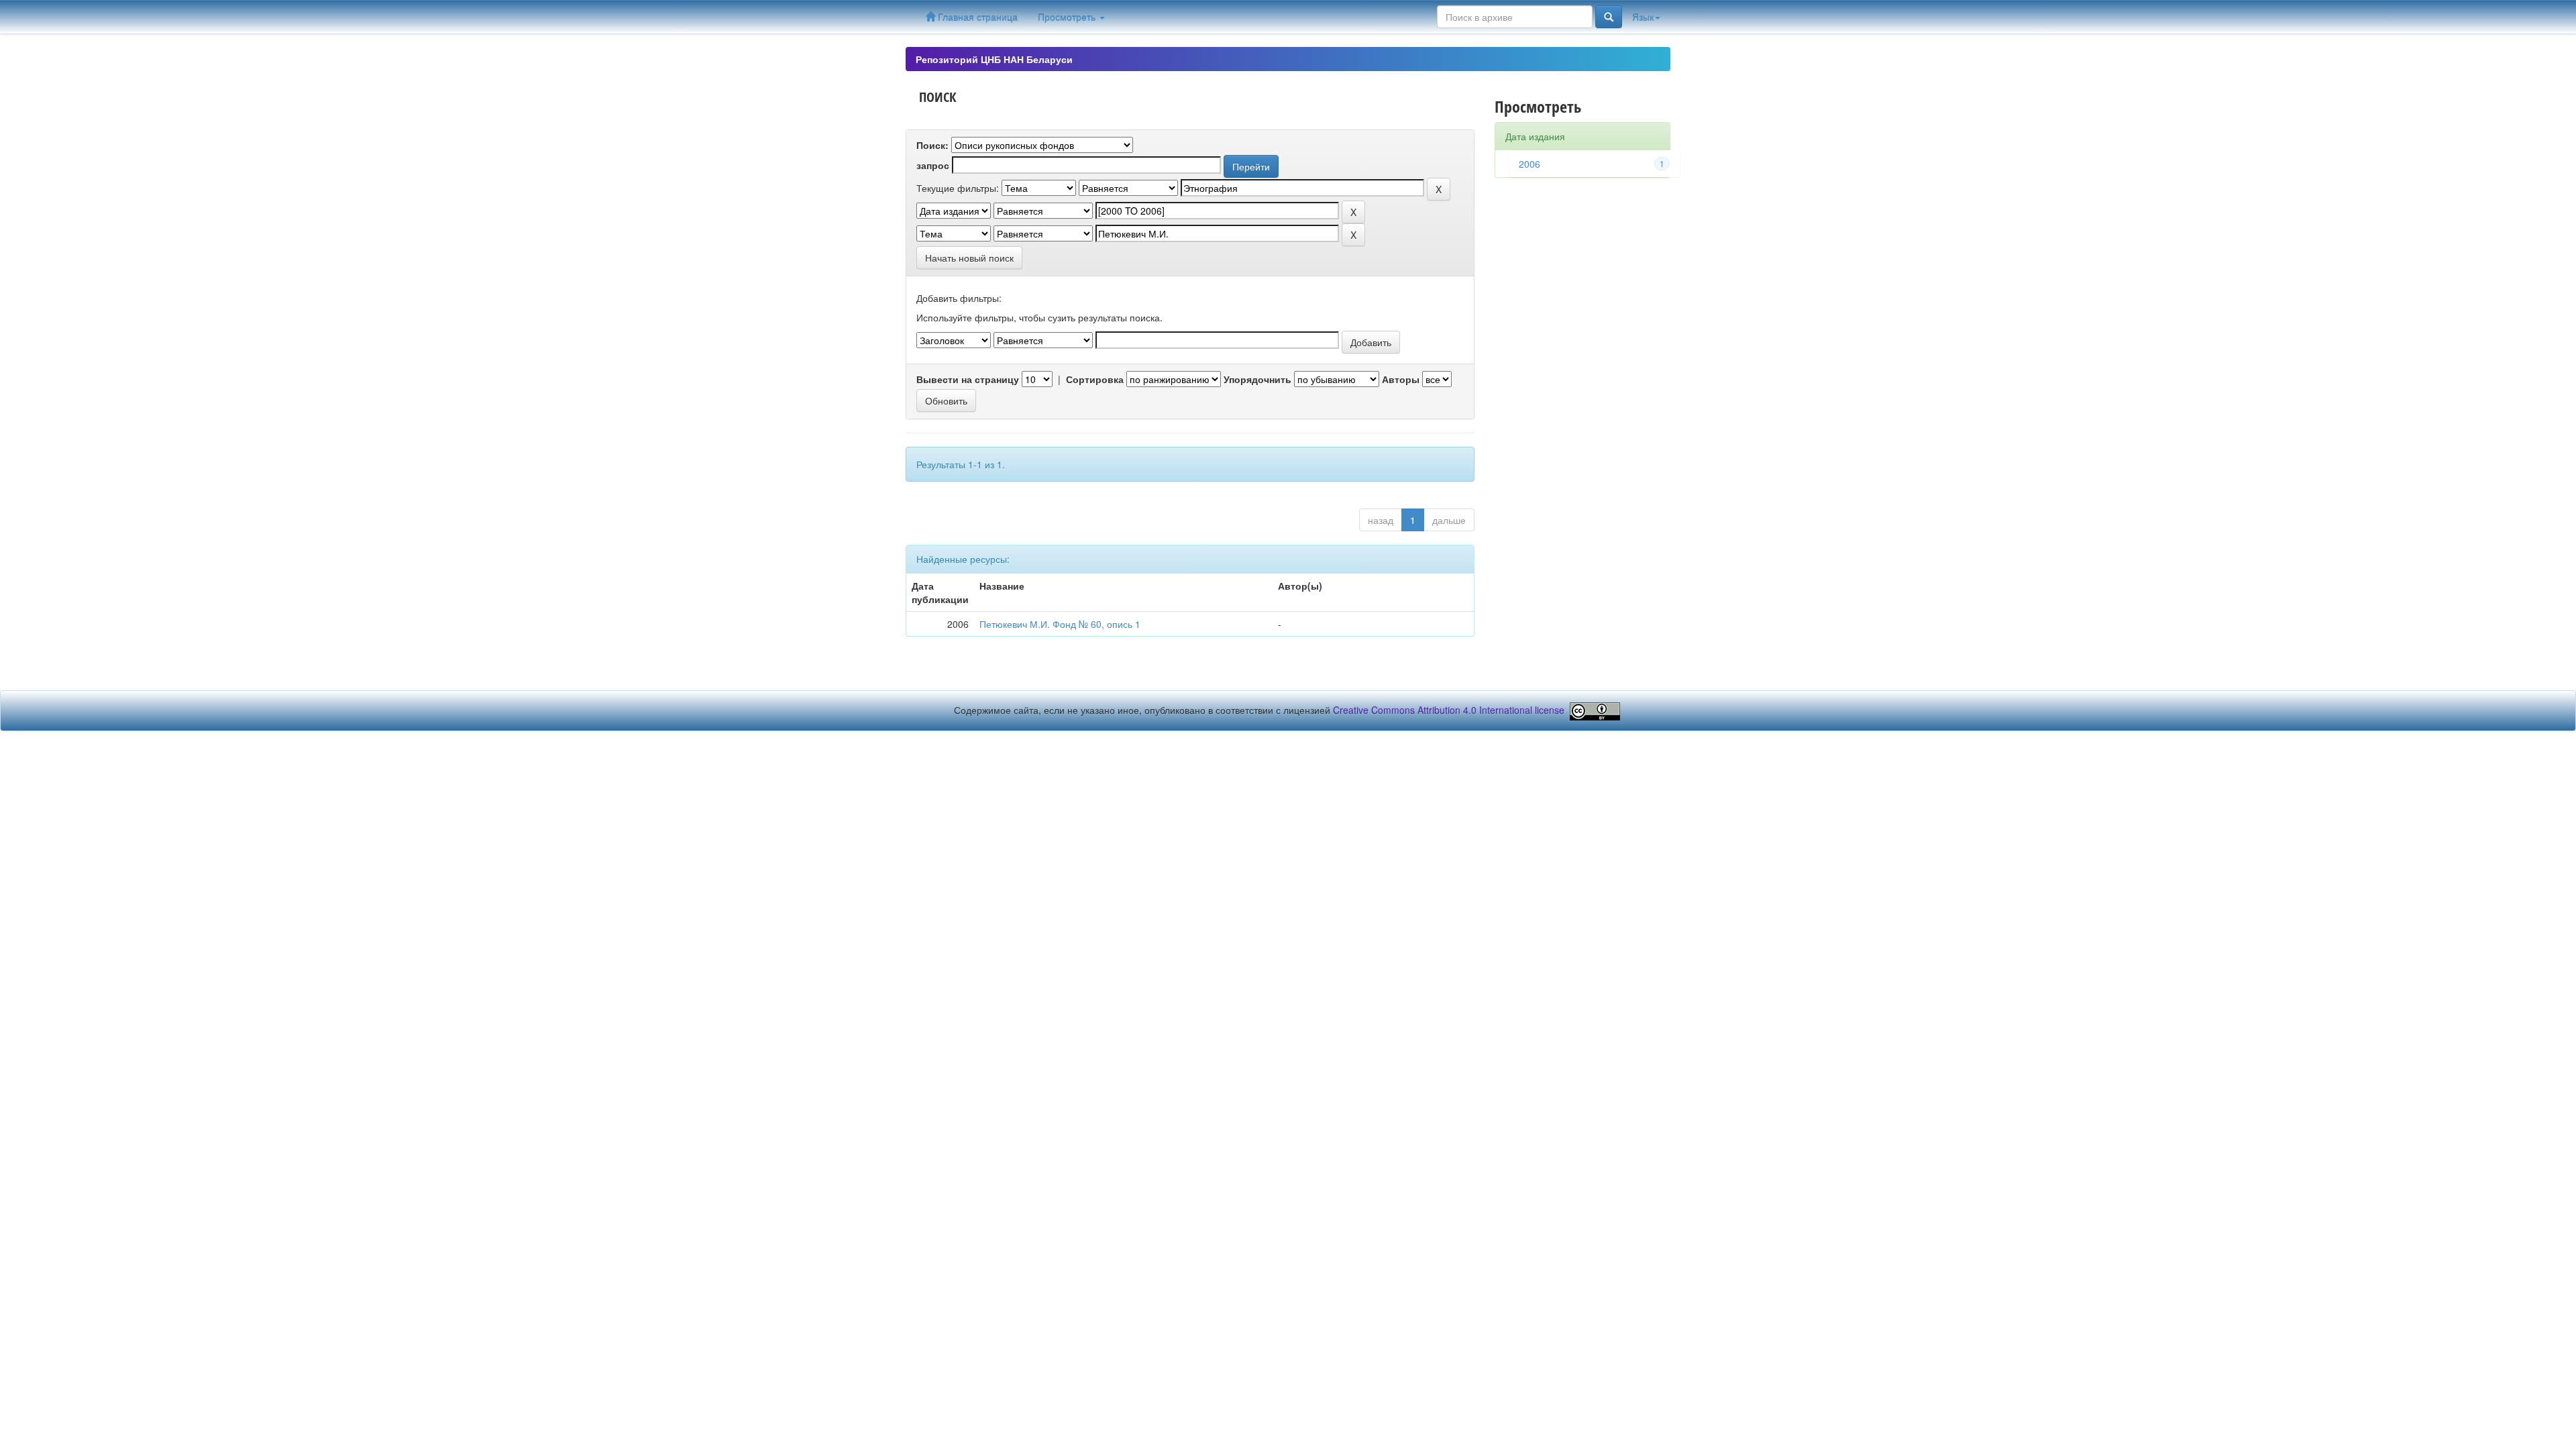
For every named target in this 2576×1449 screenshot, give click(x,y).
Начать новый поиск (969, 258)
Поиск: (932, 145)
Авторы (1401, 379)
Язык (1643, 17)
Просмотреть (1068, 17)
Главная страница (976, 17)
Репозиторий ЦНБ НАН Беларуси (994, 59)
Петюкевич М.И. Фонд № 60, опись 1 (1060, 624)
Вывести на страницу (968, 379)
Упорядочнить (1257, 379)
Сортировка (1095, 379)
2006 (1529, 164)
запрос (933, 165)
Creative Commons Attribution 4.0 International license (1449, 710)
